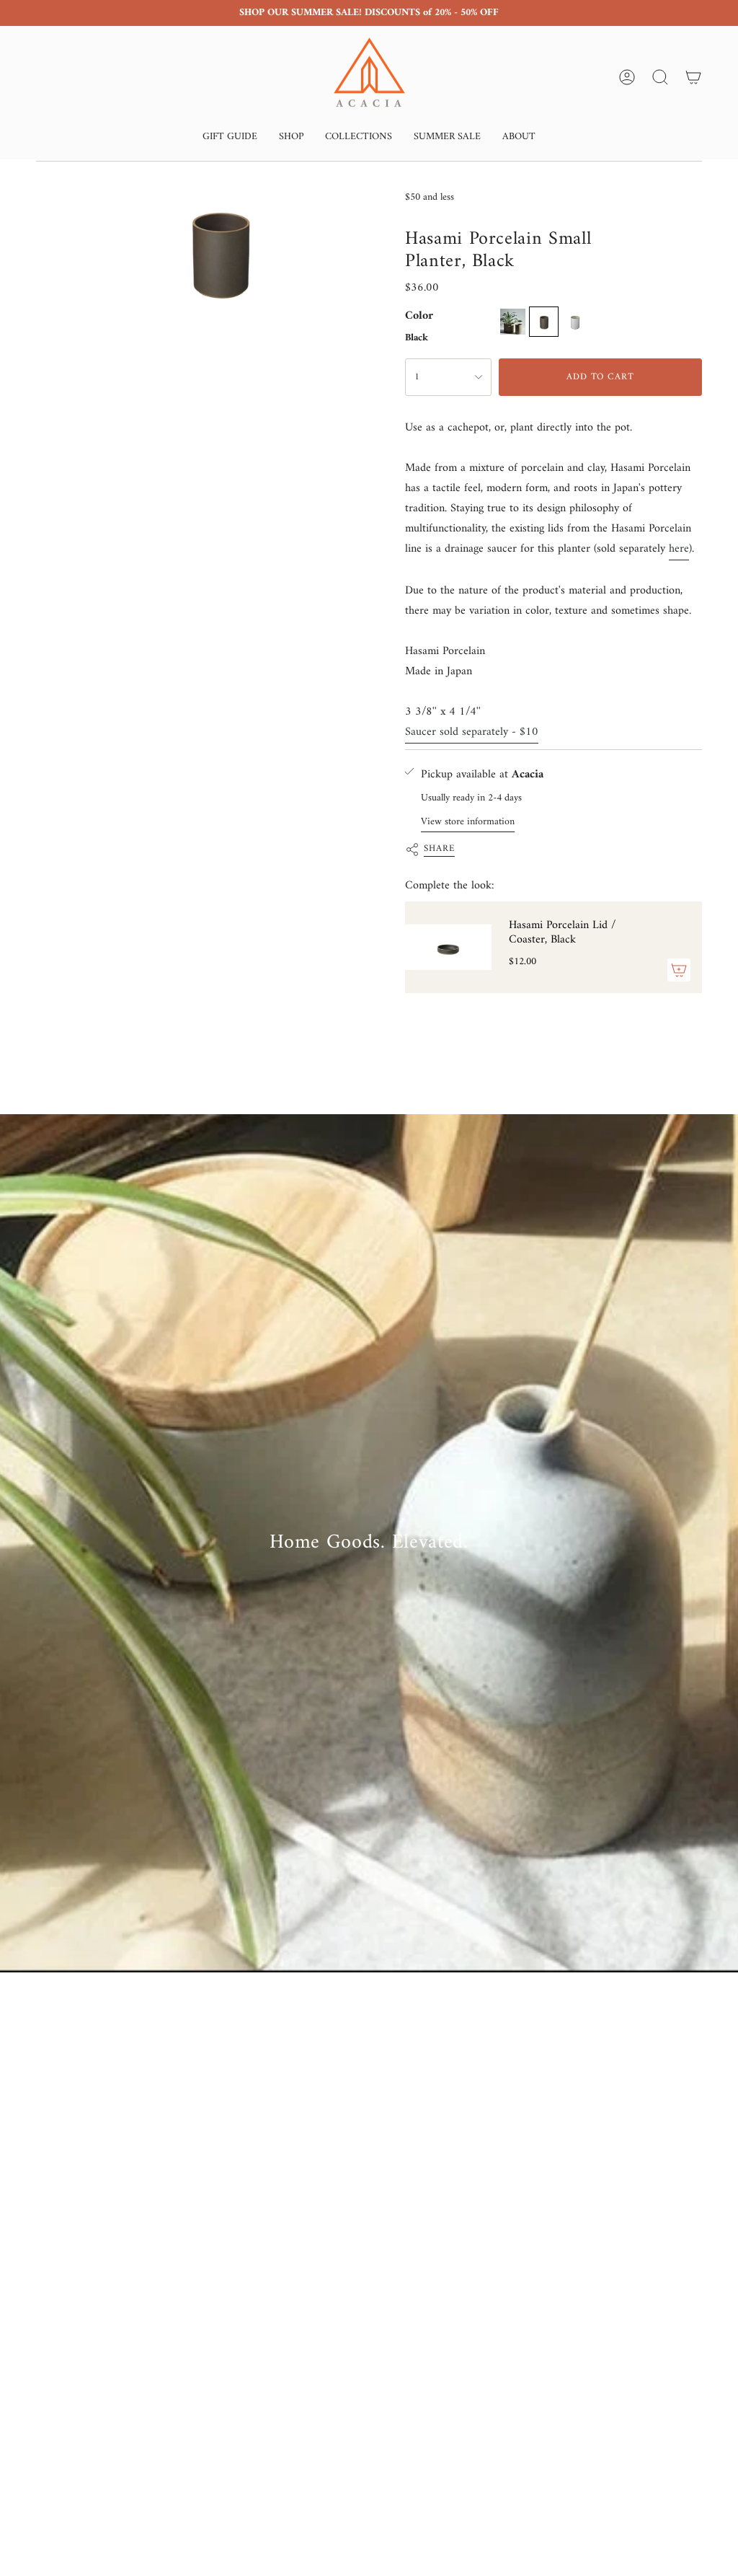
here (679, 549)
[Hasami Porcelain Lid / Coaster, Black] (448, 947)
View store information (468, 822)
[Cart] (693, 77)
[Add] (679, 970)
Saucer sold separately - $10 (472, 732)
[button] (230, 138)
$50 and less (430, 197)
